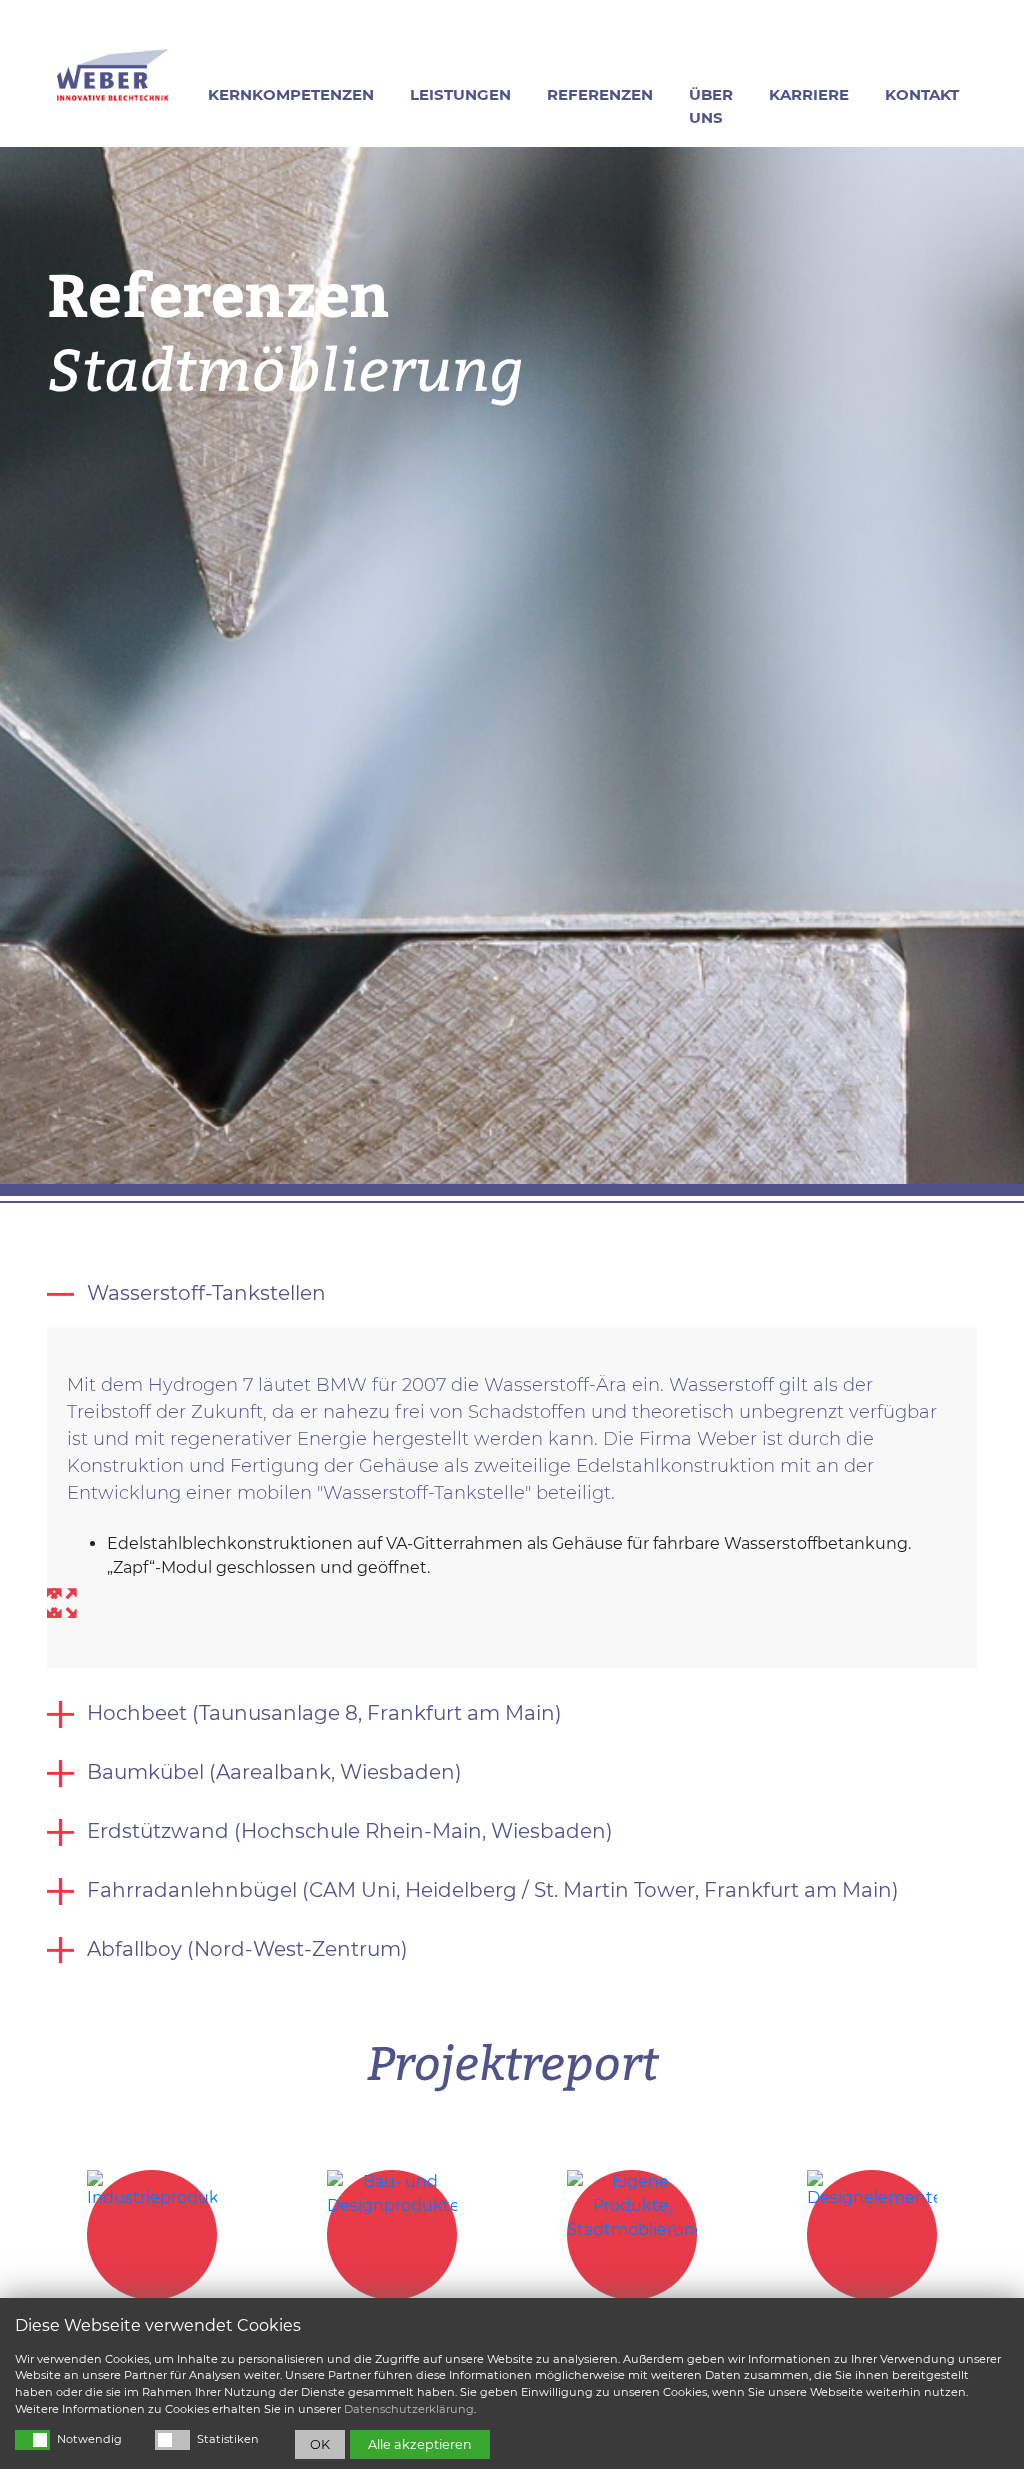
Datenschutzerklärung (409, 2409)
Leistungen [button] (460, 94)
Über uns (711, 106)
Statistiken (228, 2439)
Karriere (809, 94)
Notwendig (89, 2439)
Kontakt (922, 94)
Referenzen (600, 94)
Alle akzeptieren (420, 2444)
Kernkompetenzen (291, 94)
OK (320, 2444)
